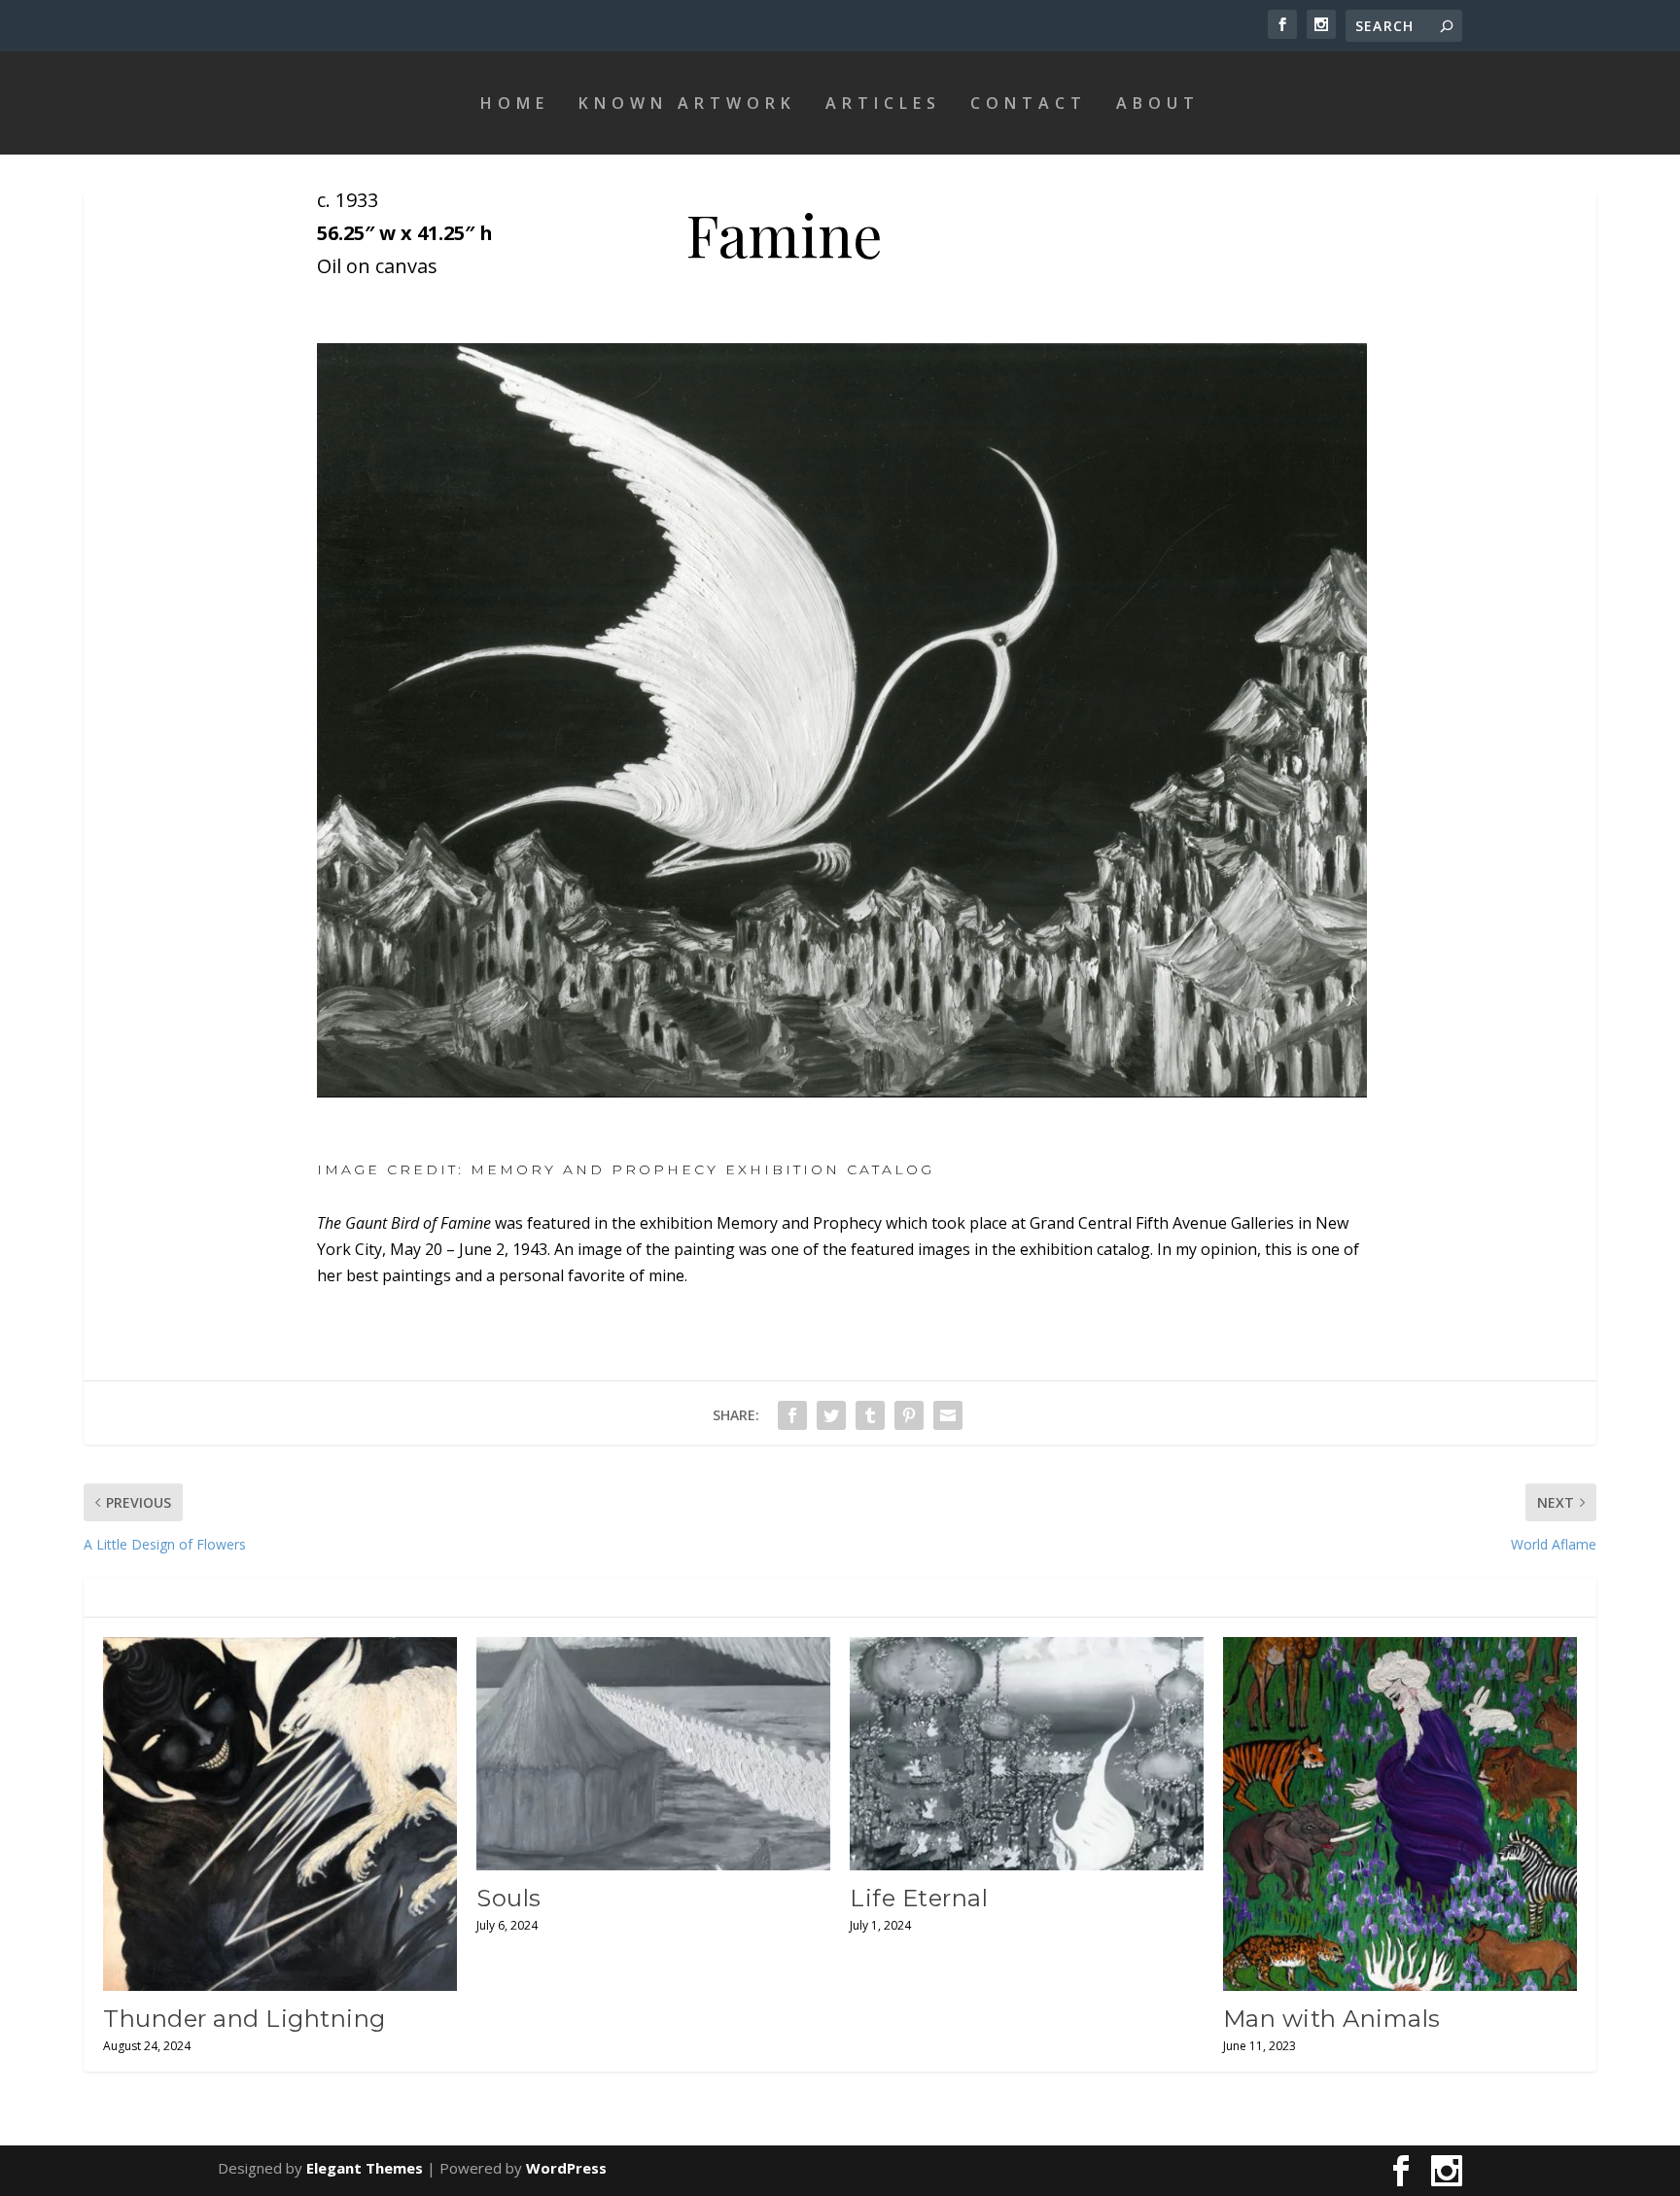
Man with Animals (1332, 2019)
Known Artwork (687, 103)
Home (515, 103)
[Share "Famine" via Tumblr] (870, 1415)
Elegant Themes (365, 2168)
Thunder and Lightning (245, 2019)
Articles (883, 103)
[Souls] (653, 1754)
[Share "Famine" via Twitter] (831, 1415)
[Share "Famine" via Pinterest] (909, 1415)
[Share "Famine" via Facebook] (792, 1415)
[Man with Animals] (1400, 1814)
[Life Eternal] (1027, 1754)
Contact (1029, 103)
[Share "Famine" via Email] (948, 1415)
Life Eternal (919, 1898)
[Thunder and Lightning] (280, 1814)
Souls (509, 1898)
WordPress (566, 2168)
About (1158, 103)
